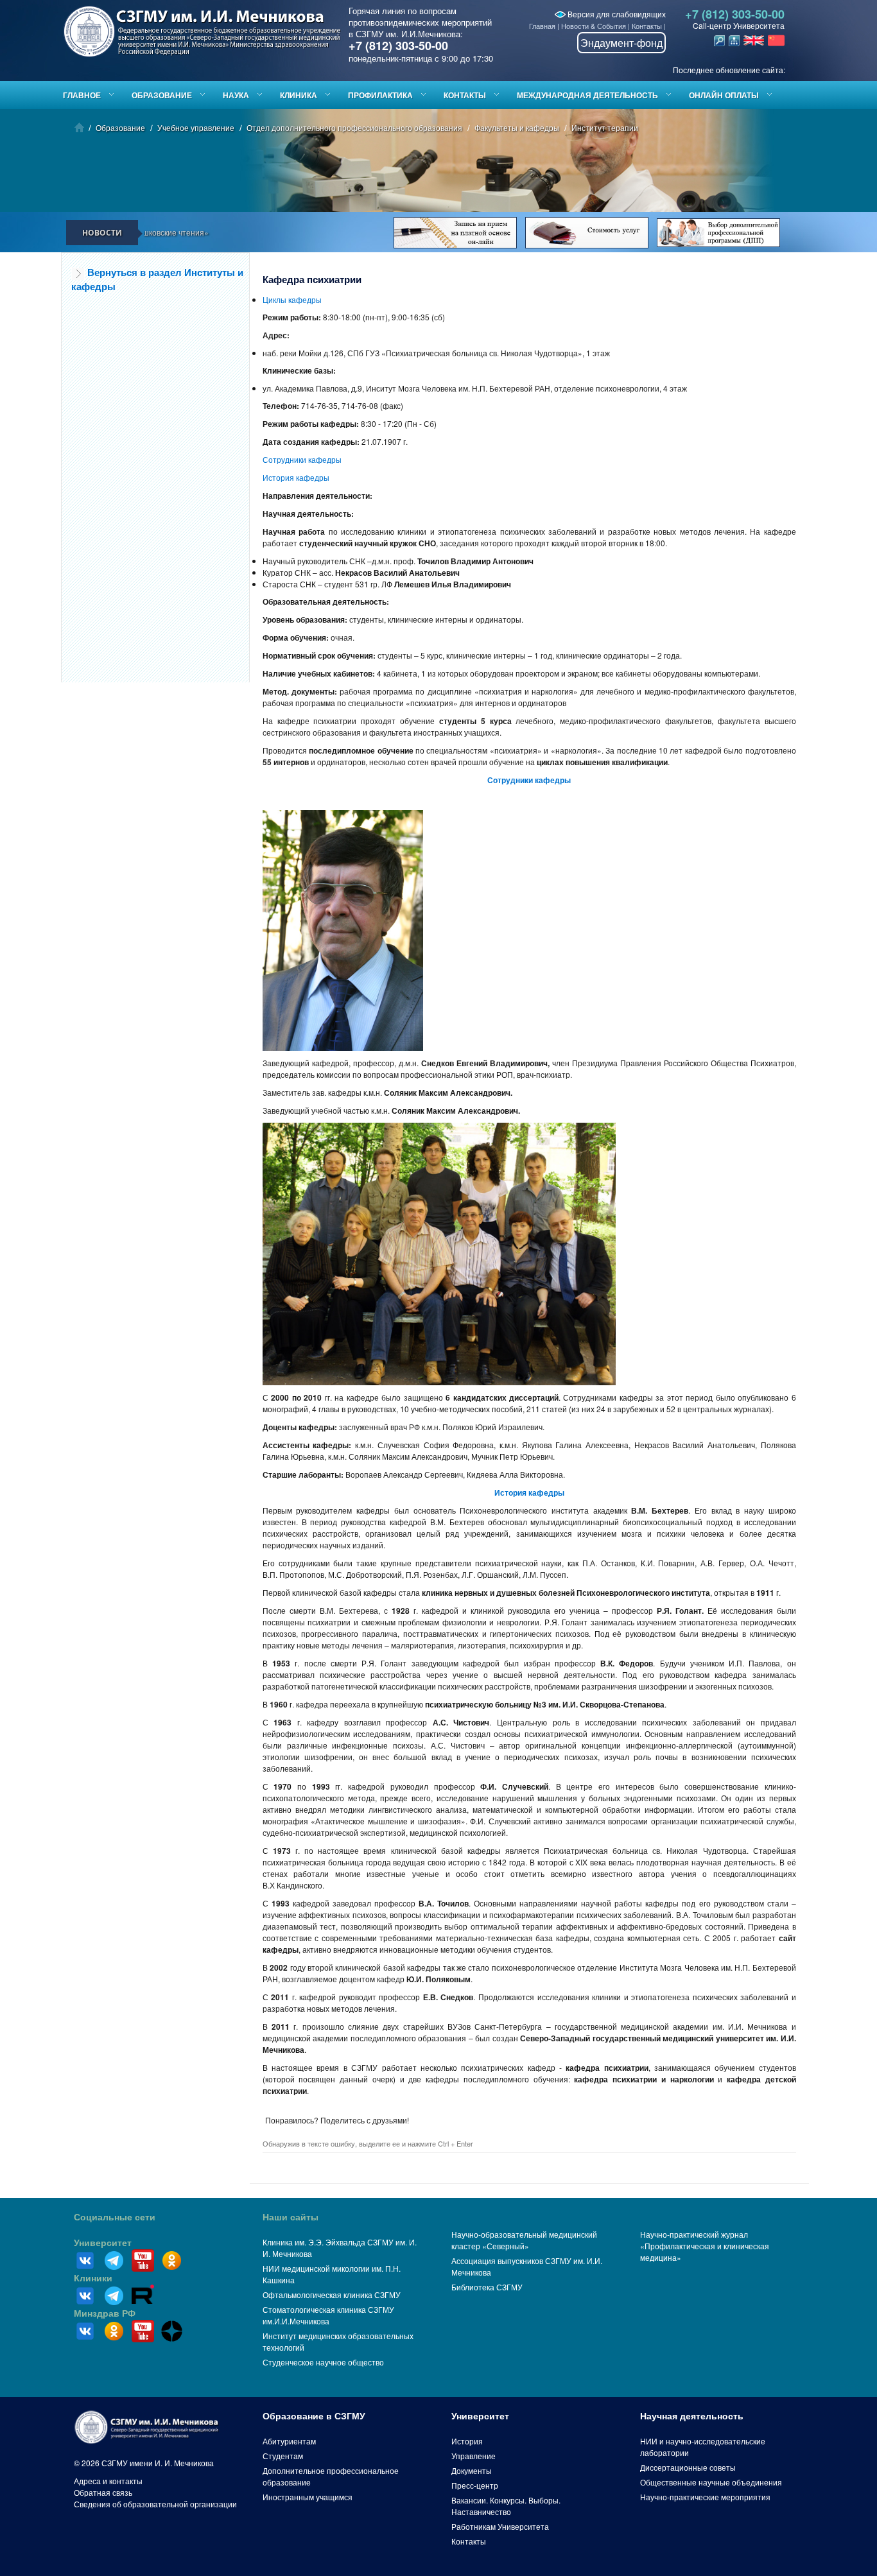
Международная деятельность (587, 95)
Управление (473, 2456)
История (467, 2441)
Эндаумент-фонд (621, 43)
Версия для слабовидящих (616, 14)
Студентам (283, 2456)
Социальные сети (115, 2217)
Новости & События (594, 26)
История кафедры (296, 477)
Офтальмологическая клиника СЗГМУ (332, 2295)
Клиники (93, 2278)
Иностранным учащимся (308, 2497)
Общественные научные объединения (711, 2482)
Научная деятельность (692, 2416)
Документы (472, 2470)
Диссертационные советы (688, 2467)
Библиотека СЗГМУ (487, 2287)
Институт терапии (605, 127)
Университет (103, 2243)
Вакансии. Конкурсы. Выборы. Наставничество (506, 2506)
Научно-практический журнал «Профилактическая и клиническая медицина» (705, 2246)
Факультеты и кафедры (517, 127)
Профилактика (380, 95)
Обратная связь (103, 2492)
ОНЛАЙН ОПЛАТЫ (724, 95)
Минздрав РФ (105, 2313)
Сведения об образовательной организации (155, 2504)
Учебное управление (196, 127)
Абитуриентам (289, 2441)
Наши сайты (291, 2217)
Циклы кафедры (292, 299)
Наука (236, 95)
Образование (162, 95)
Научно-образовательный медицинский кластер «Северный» (524, 2240)
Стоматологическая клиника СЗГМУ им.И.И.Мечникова (328, 2315)
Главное (82, 95)
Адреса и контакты (108, 2481)
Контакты (647, 26)
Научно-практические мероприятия (705, 2497)
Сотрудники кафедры (302, 459)
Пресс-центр (475, 2485)
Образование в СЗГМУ (314, 2416)
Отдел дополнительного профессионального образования (354, 127)
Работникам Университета (500, 2526)
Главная (542, 26)
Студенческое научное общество (323, 2362)
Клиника (299, 95)
